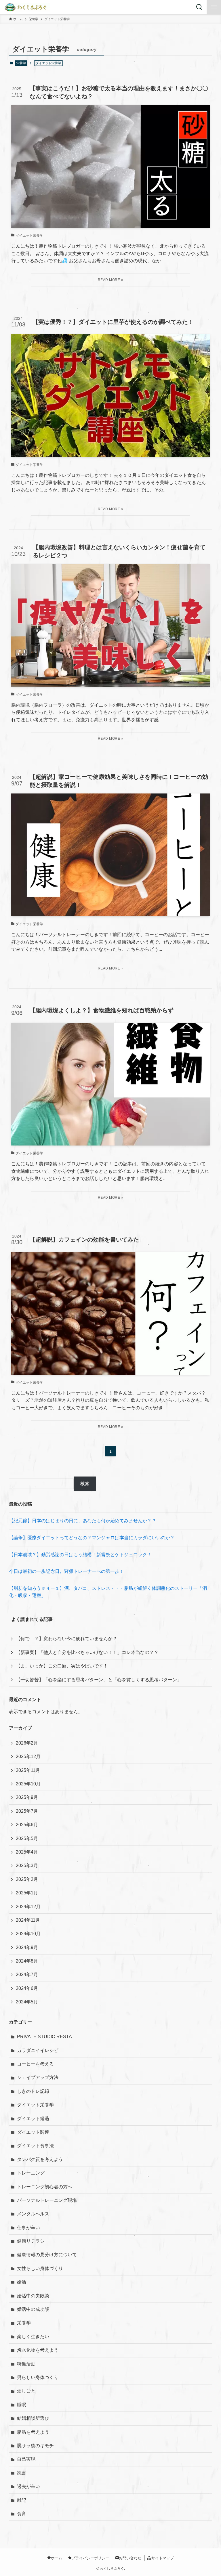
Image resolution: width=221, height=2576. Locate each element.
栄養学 (21, 63)
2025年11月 (28, 1770)
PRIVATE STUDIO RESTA (44, 2037)
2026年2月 (27, 1743)
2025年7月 (27, 1811)
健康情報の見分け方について (47, 2255)
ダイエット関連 (33, 2132)
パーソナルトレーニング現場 (47, 2200)
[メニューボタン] (214, 7)
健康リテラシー (33, 2241)
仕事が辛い (28, 2228)
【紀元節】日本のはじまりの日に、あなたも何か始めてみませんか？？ (83, 1521)
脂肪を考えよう (33, 2432)
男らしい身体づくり (38, 2377)
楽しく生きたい (33, 2337)
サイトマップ (163, 2558)
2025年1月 (27, 1893)
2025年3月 (27, 1865)
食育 (22, 2514)
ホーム (57, 2558)
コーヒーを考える (35, 2064)
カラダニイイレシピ (38, 2050)
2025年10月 (28, 1784)
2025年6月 (27, 1825)
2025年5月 (27, 1838)
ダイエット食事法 (35, 2146)
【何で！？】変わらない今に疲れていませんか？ (66, 1639)
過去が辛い (28, 2486)
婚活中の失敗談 (33, 2296)
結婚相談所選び (33, 2418)
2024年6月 (27, 1988)
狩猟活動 (26, 2364)
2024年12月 (28, 1907)
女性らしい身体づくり (40, 2268)
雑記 (22, 2500)
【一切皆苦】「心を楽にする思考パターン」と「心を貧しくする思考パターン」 (99, 1680)
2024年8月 (27, 1961)
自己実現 (26, 2459)
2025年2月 (27, 1879)
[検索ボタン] (199, 7)
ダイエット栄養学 (35, 2105)
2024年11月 (28, 1920)
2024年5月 (27, 2002)
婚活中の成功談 (33, 2309)
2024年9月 (27, 1947)
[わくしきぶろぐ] (27, 7)
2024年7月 (27, 1974)
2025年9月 (27, 1797)
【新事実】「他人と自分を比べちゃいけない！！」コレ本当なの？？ (87, 1652)
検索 (85, 1484)
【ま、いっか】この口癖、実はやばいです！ (62, 1666)
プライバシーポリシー (90, 2558)
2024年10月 (28, 1934)
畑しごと (26, 2391)
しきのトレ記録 (33, 2091)
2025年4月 (27, 1852)
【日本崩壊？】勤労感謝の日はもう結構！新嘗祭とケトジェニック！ (80, 1555)
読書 (22, 2473)
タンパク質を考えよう (40, 2159)
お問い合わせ (130, 2558)
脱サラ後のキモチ (35, 2446)
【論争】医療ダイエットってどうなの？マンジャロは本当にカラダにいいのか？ (92, 1538)
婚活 (22, 2282)
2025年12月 (28, 1756)
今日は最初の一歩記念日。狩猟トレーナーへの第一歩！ (66, 1571)
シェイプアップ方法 (38, 2077)
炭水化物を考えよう (38, 2350)
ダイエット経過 (33, 2119)
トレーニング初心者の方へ (45, 2187)
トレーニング (31, 2173)
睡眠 (22, 2405)
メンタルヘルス (33, 2214)
